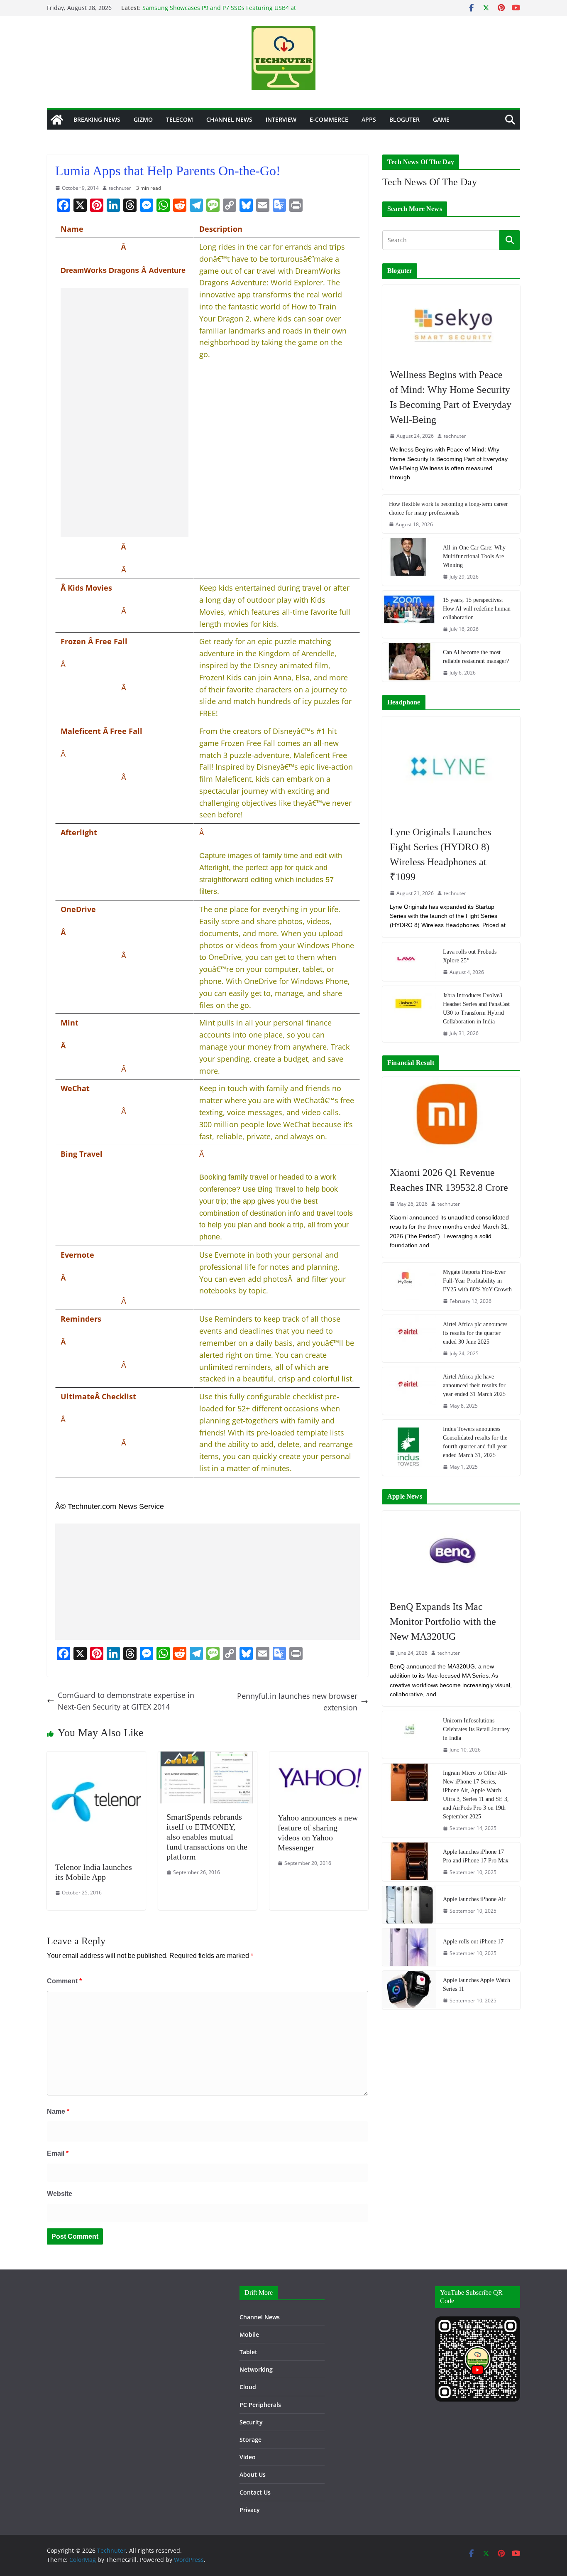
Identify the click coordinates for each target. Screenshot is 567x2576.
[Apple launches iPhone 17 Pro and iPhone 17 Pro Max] (409, 1862)
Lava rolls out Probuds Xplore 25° (470, 956)
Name (58, 2111)
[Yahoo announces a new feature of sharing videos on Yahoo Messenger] (319, 1757)
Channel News (229, 119)
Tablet (248, 2352)
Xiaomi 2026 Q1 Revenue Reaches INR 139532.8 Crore (449, 1180)
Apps (369, 119)
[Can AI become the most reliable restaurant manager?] (409, 662)
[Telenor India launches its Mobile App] (96, 1757)
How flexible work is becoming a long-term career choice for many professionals (448, 508)
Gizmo (143, 119)
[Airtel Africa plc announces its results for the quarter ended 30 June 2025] (409, 1339)
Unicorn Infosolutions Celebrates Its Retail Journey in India (476, 1729)
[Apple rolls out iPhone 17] (409, 1947)
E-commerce (329, 119)
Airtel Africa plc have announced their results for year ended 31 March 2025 (474, 1385)
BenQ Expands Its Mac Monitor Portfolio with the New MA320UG (443, 1622)
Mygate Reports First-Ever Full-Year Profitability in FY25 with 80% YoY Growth (477, 1281)
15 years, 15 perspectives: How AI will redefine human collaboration (477, 609)
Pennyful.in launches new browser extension (297, 1702)
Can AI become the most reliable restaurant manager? (476, 657)
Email (58, 2153)
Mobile (249, 2334)
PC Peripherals (260, 2405)
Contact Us (255, 2492)
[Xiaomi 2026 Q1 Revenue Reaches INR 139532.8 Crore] (451, 1117)
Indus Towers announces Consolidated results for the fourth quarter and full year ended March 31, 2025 (475, 1442)
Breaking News (97, 119)
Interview (281, 119)
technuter (120, 188)
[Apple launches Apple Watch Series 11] (409, 1990)
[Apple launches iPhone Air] (409, 1905)
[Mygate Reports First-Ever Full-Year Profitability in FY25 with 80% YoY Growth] (409, 1286)
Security (251, 2422)
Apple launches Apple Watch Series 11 (477, 1985)
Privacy (250, 2510)
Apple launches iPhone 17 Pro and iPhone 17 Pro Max (476, 1856)
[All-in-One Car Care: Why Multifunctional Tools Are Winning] (409, 562)
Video (248, 2457)
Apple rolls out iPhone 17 (473, 1942)
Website (60, 2194)
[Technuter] (57, 120)
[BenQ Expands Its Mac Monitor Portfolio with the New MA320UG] (451, 1551)
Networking (256, 2369)
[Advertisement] (125, 412)
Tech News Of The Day (430, 182)
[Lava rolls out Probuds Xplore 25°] (409, 962)
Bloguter (404, 119)
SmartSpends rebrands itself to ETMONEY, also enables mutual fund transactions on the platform (207, 1837)
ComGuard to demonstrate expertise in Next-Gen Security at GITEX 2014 (126, 1701)
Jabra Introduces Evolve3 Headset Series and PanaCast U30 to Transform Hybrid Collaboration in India (476, 1008)
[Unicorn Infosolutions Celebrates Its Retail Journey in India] (409, 1735)
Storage (251, 2440)
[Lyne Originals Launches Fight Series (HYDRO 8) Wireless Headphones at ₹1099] (451, 767)
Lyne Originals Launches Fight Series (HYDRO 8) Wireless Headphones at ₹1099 (440, 854)
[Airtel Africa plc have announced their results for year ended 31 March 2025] (409, 1391)
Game (441, 119)
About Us (253, 2474)
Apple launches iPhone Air (474, 1899)
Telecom (180, 119)
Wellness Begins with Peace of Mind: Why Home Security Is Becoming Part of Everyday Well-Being (451, 397)
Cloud (248, 2387)
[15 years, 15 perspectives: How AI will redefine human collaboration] (409, 614)
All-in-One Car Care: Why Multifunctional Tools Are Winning (474, 556)
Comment (64, 1981)
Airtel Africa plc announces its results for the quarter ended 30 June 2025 (475, 1333)
